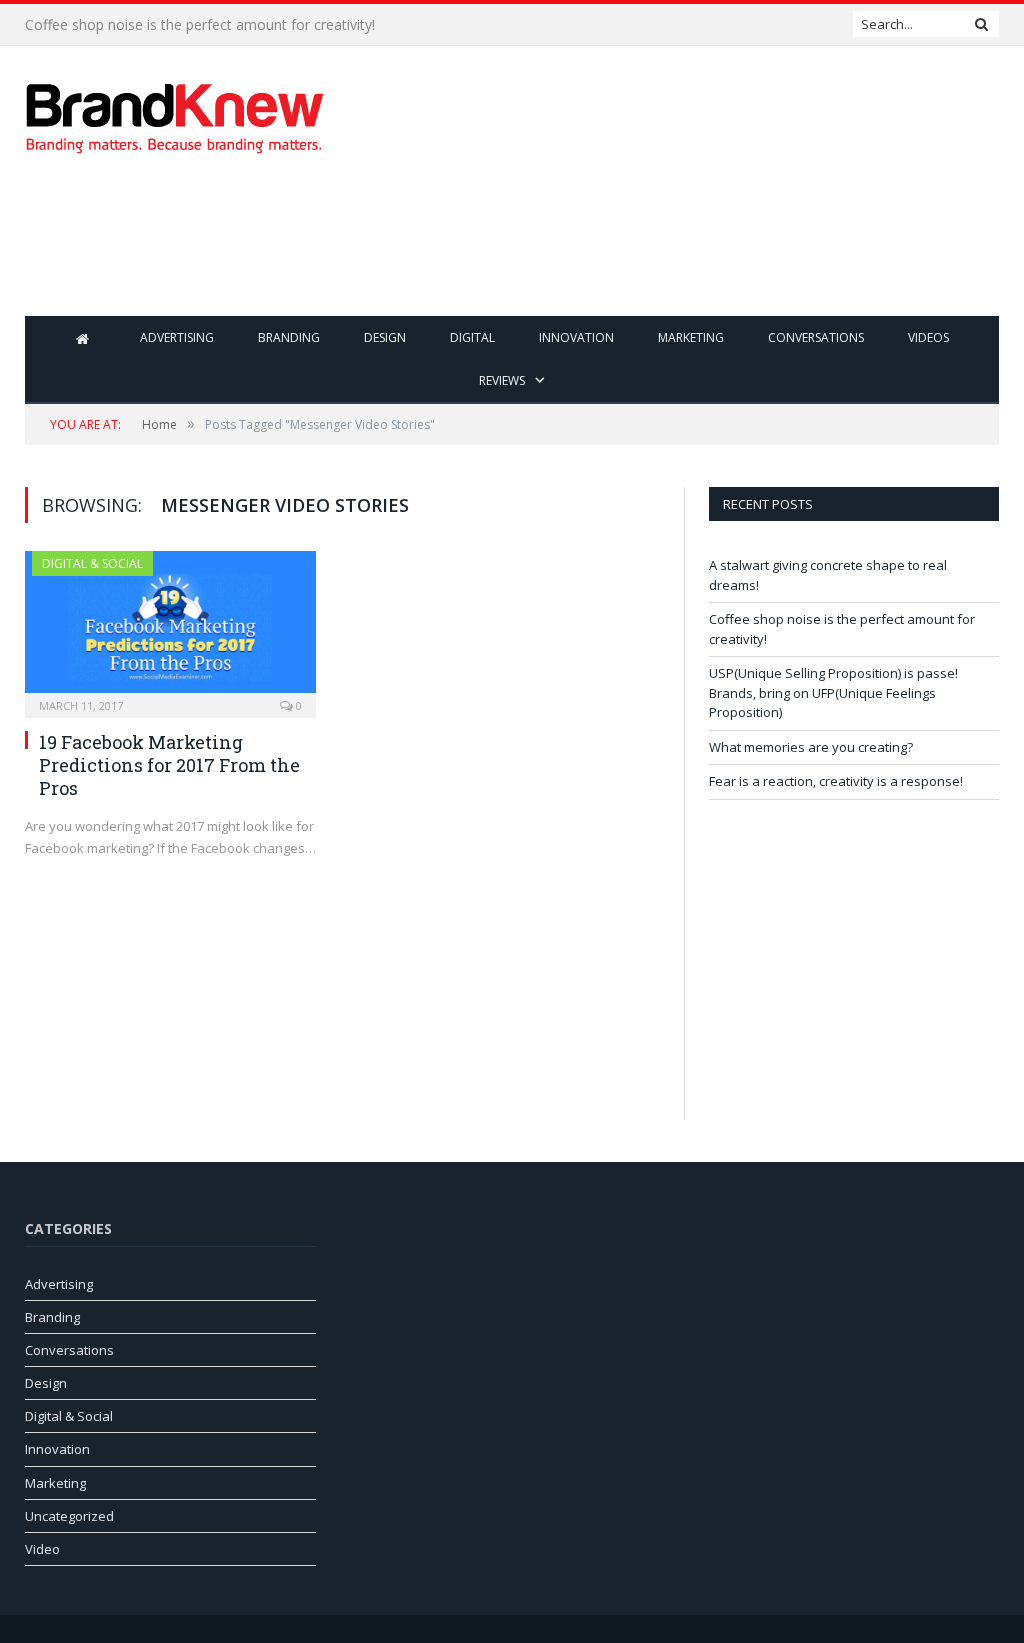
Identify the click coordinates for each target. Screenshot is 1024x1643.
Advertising (177, 337)
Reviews (502, 380)
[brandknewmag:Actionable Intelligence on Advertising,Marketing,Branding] (175, 113)
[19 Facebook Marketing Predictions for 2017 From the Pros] (170, 628)
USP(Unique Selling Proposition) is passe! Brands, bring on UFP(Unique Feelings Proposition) (833, 692)
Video (42, 1549)
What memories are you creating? (811, 747)
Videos (928, 337)
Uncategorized (69, 1516)
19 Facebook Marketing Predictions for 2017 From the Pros (169, 765)
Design (385, 337)
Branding (289, 337)
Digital (472, 337)
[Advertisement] (639, 250)
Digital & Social (92, 563)
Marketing (691, 337)
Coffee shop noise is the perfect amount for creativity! (200, 25)
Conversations (816, 337)
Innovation (576, 337)
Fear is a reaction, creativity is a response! (836, 781)
